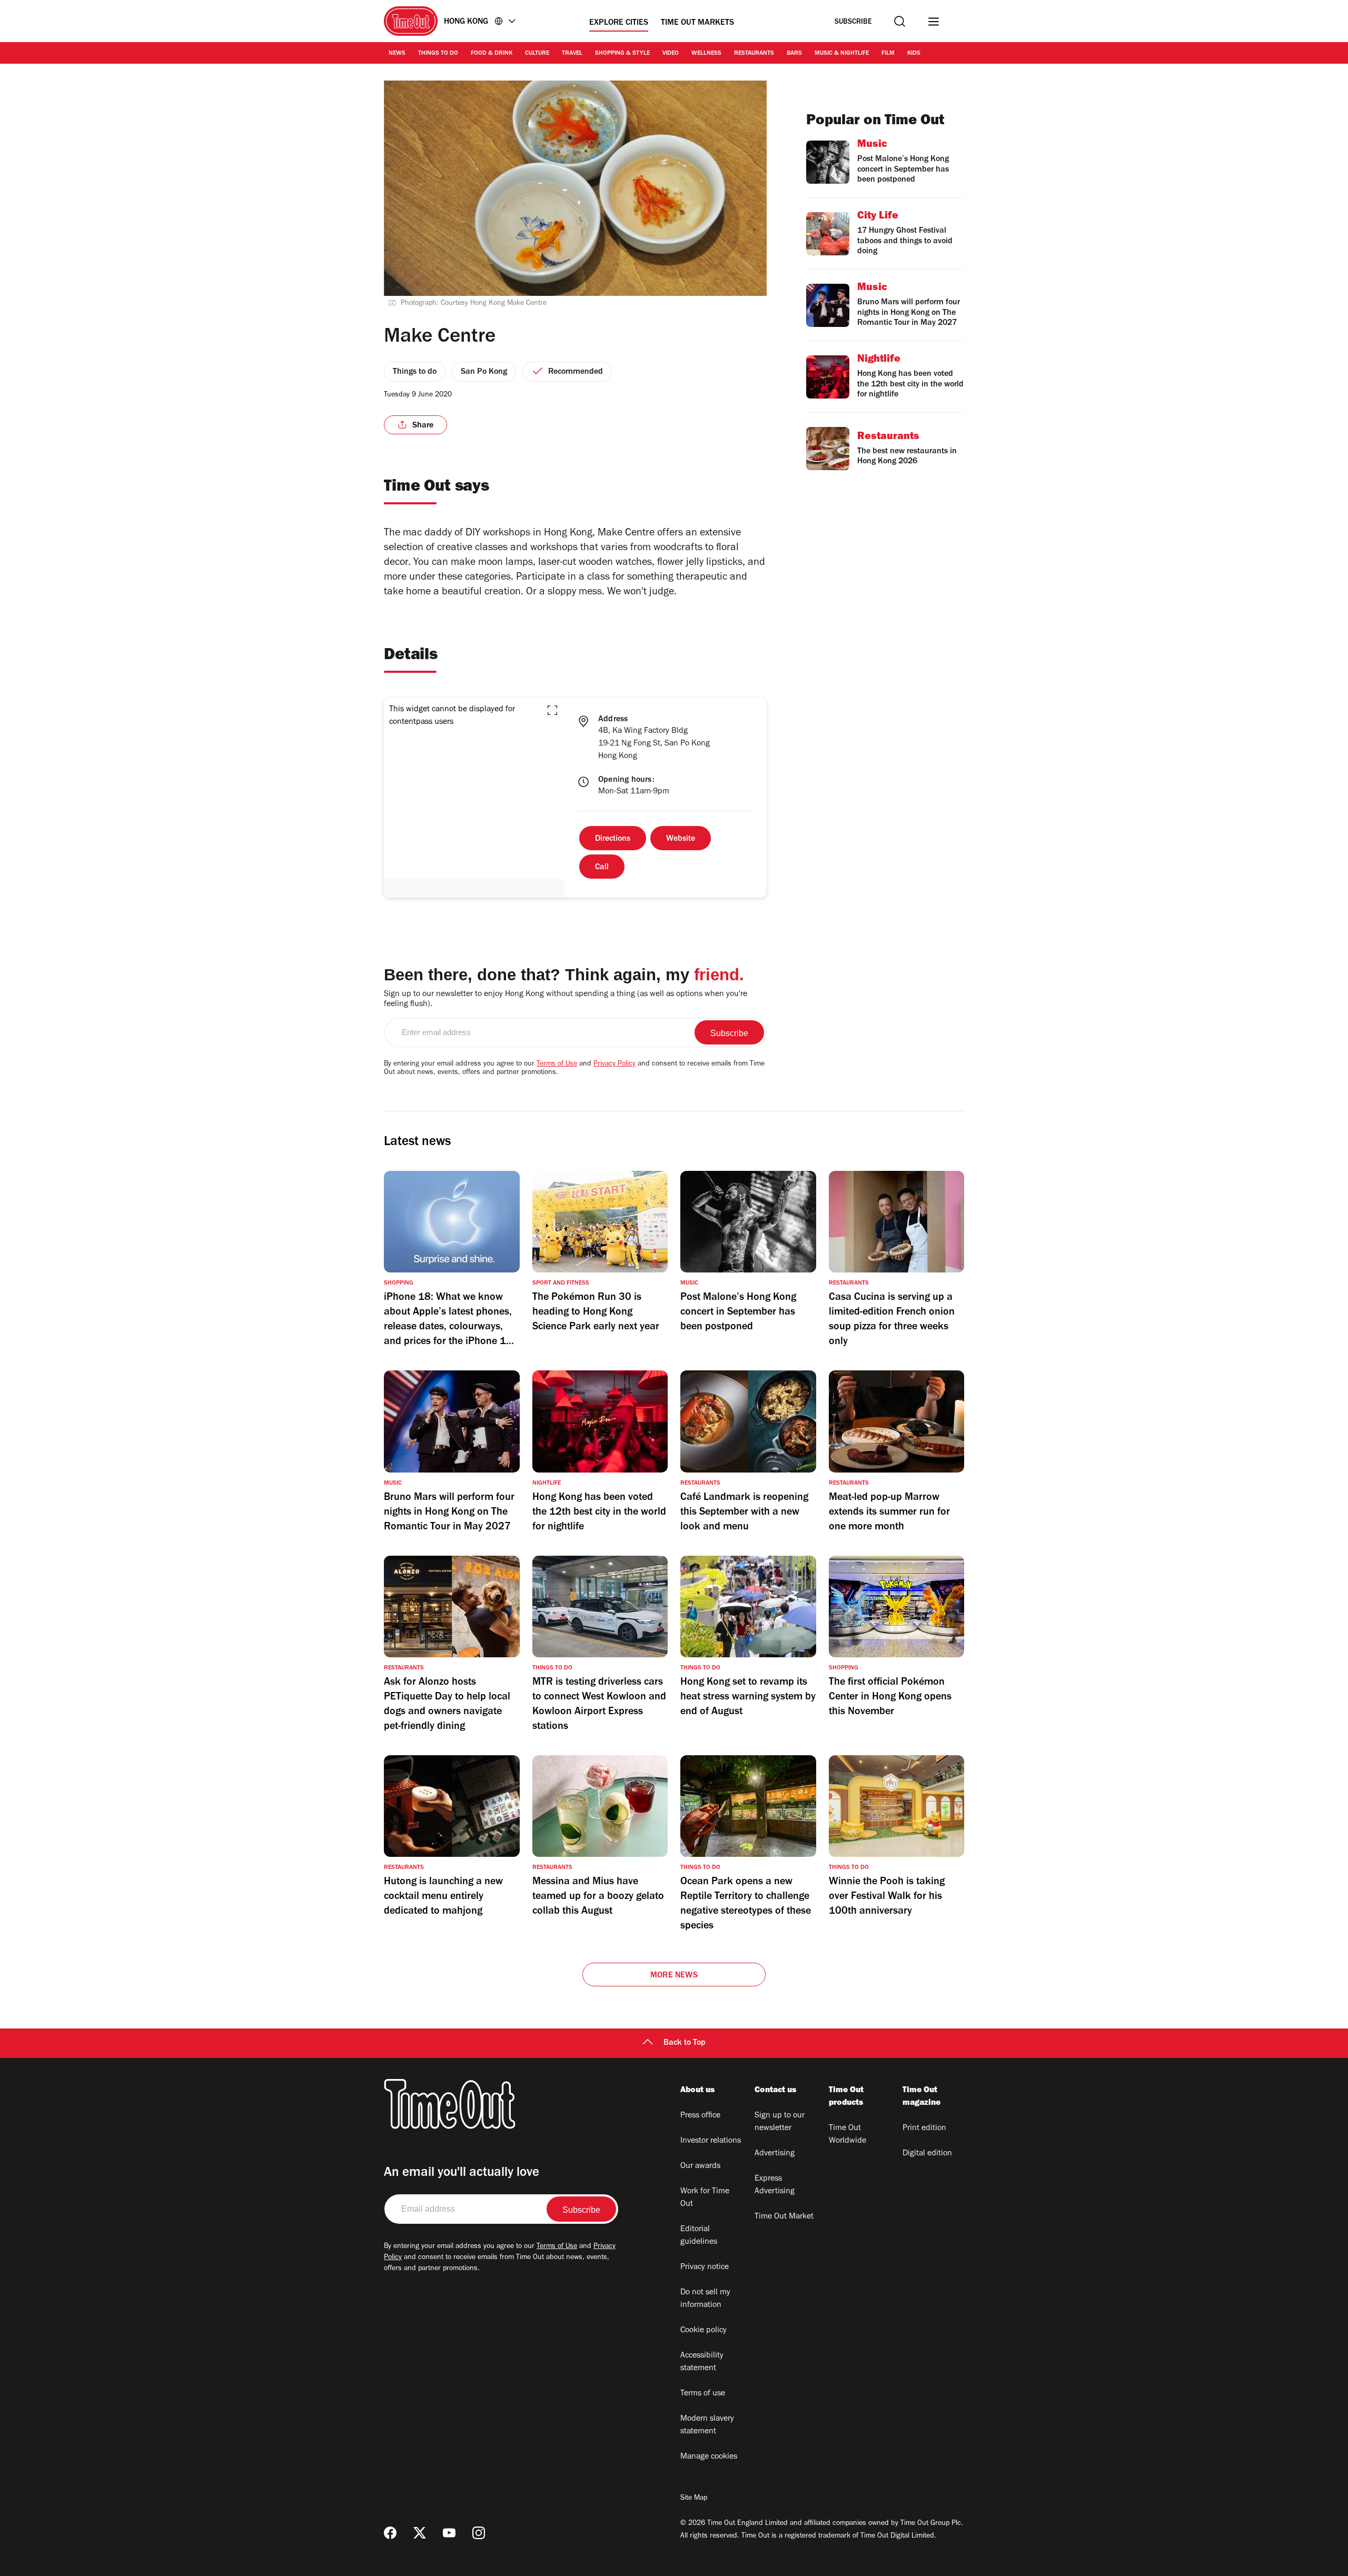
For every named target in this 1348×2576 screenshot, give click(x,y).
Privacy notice (705, 2267)
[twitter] (420, 2533)
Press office (700, 2116)
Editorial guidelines (699, 2236)
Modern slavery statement (707, 2425)
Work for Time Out (705, 2198)
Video (671, 54)
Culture (537, 54)
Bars (794, 54)
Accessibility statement (702, 2362)
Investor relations (711, 2141)
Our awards (700, 2166)
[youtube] (449, 2533)
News (397, 54)
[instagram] (479, 2533)
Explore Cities (619, 23)
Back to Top (685, 2043)
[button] (552, 710)
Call (602, 868)
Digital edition (927, 2154)
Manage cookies (709, 2457)
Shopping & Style (622, 54)
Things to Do (438, 54)
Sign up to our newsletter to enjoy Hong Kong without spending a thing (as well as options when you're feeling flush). (566, 999)
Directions (613, 839)
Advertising (775, 2154)
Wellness (706, 54)
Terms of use (703, 2394)
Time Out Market (784, 2217)
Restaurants (754, 54)
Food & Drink (492, 54)
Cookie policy (703, 2331)
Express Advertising (775, 2185)
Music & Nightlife (842, 54)
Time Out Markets (697, 23)
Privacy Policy (614, 1065)
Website (681, 839)
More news (674, 1976)
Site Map (694, 2499)
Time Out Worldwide (848, 2135)
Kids (914, 54)
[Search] (900, 21)
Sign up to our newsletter (780, 2122)
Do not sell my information (705, 2299)
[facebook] (390, 2533)
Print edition (924, 2129)
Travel (572, 54)
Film (888, 54)
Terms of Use (557, 1065)
